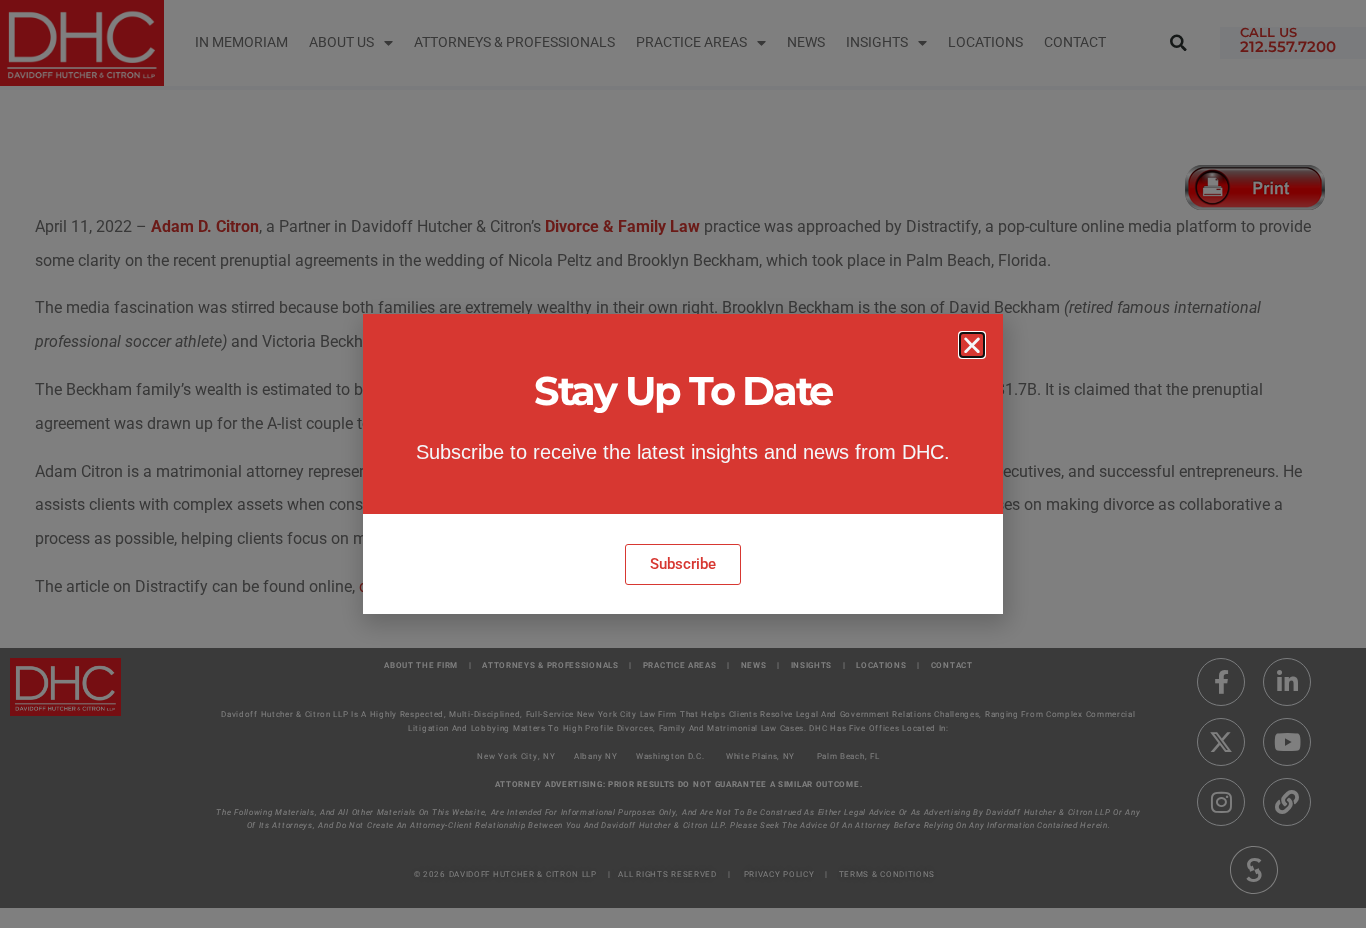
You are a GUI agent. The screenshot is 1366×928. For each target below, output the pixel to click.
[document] (683, 464)
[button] (972, 345)
